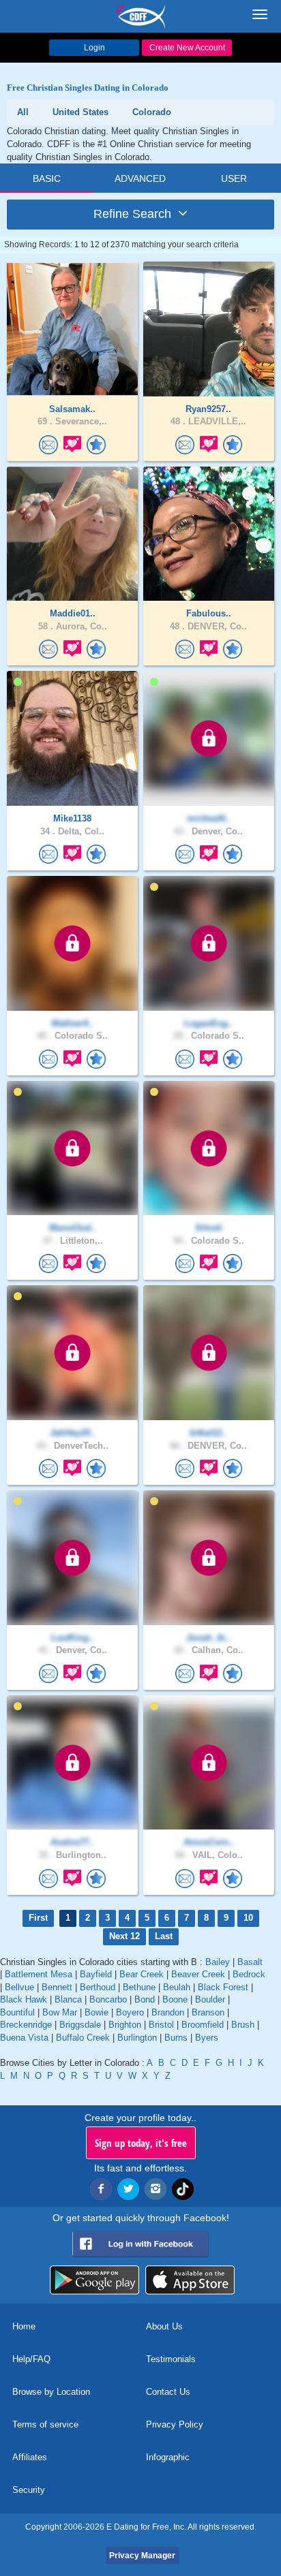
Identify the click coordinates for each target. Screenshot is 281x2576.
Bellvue (19, 1987)
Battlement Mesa (39, 1974)
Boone (175, 1999)
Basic (47, 178)
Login (94, 48)
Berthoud (98, 1987)
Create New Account (187, 48)
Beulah (177, 1987)
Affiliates (30, 2457)
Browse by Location (51, 2392)
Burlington (137, 2038)
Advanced (140, 178)
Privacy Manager (142, 2556)
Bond (145, 1999)
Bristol (161, 2025)
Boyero (130, 2012)
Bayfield (96, 1974)
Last (164, 1936)
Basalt (250, 1962)
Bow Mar (60, 2012)
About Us (164, 2326)
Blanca (68, 1999)
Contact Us (168, 2392)
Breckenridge (26, 2025)
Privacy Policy (175, 2424)
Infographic (168, 2457)
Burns (176, 2038)
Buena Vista (24, 2038)
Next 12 (124, 1936)
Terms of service (45, 2424)
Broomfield (203, 2025)
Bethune (139, 1987)
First (38, 1918)
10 (248, 1918)
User (234, 178)
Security (29, 2490)
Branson (208, 2012)
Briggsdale (80, 2025)
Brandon (168, 2012)
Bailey (218, 1962)
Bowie (97, 2012)
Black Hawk (24, 1999)
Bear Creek (142, 1974)
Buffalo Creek (83, 2038)
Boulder (210, 1999)
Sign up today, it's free (141, 2143)
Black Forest (223, 1987)
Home (24, 2326)
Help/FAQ (31, 2359)
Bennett (57, 1987)
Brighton (125, 2025)
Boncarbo (108, 1999)
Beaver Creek (198, 1974)
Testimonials (171, 2359)
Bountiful (17, 2012)
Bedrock (249, 1974)
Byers (207, 2038)
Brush (243, 2025)
